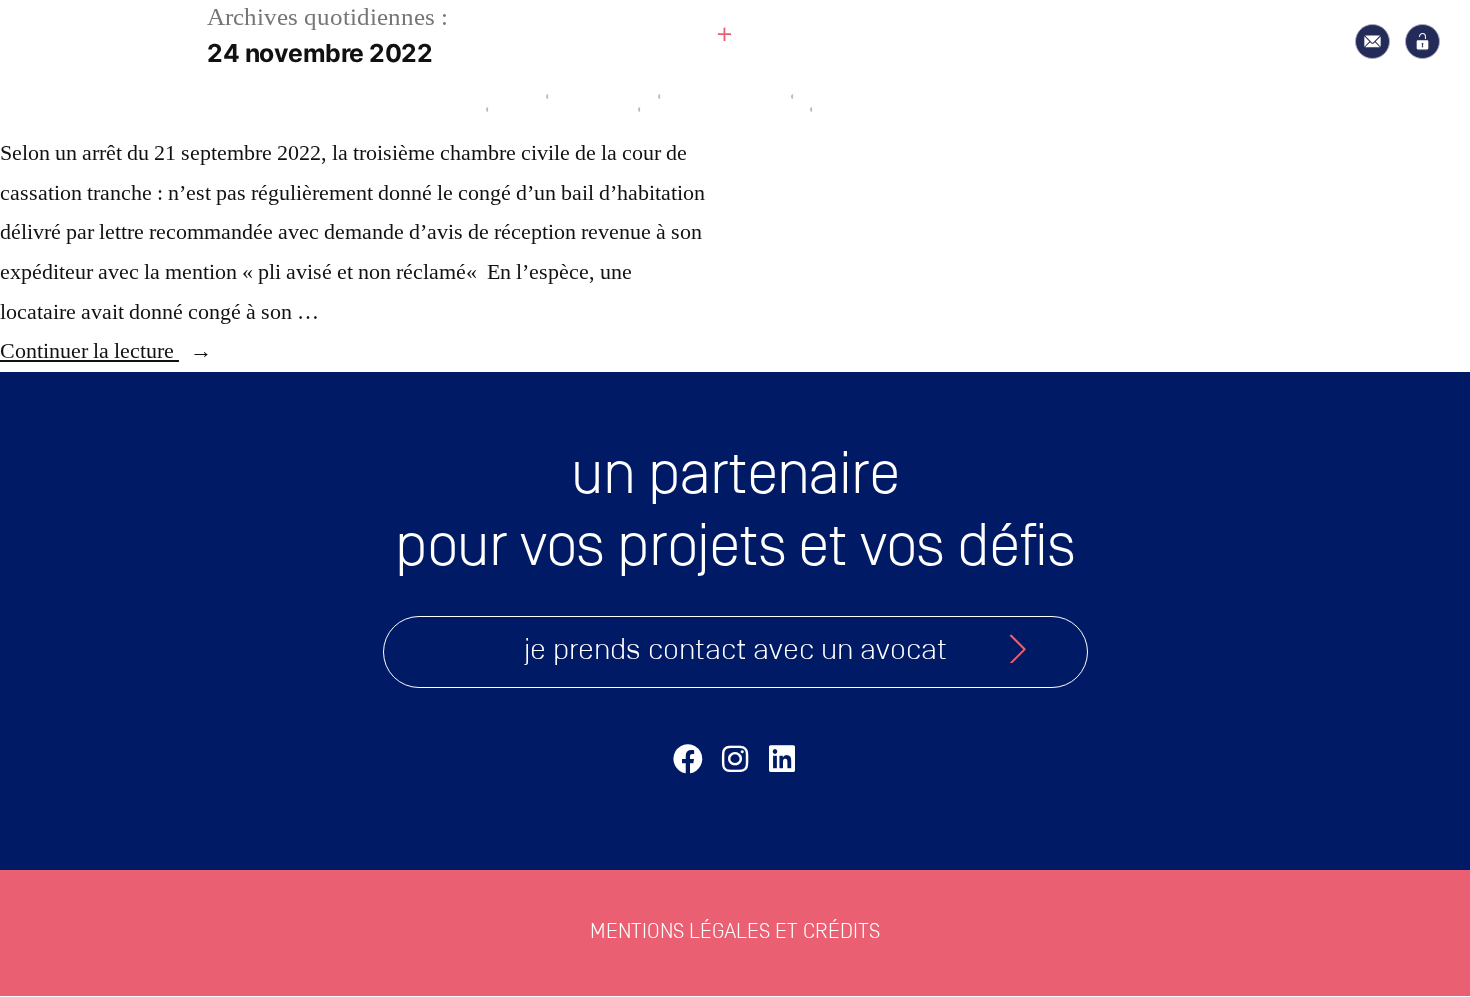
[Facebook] (688, 759)
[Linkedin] (782, 759)
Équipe (638, 81)
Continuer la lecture (106, 351)
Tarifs (982, 81)
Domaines (810, 81)
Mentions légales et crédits (735, 932)
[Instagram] (735, 759)
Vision (486, 81)
